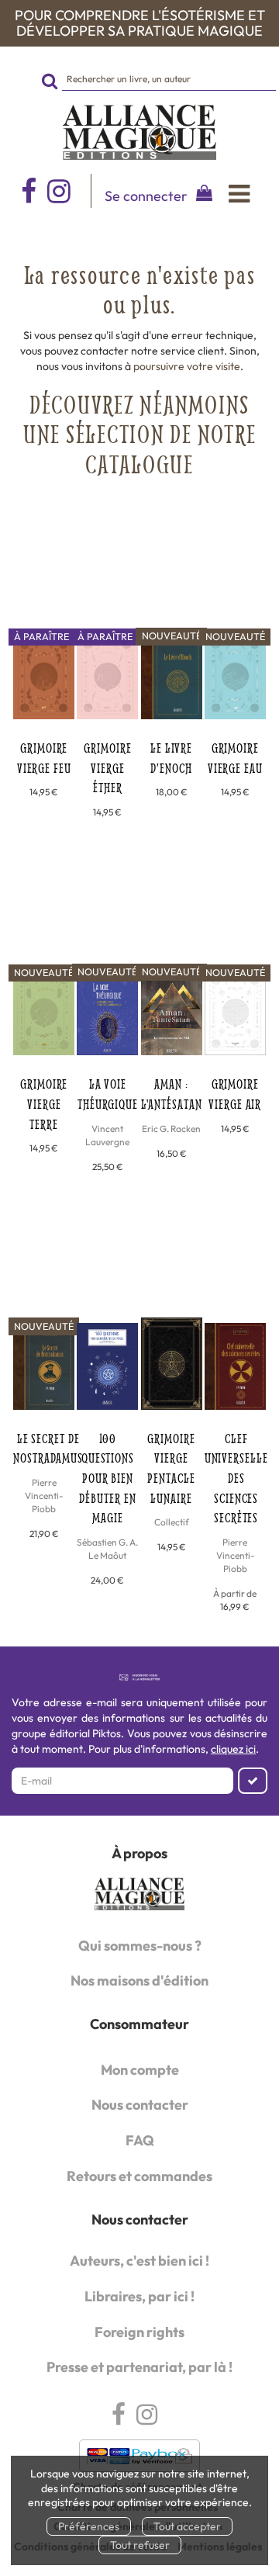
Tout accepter (187, 2526)
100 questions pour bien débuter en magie (107, 1478)
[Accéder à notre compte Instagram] (69, 191)
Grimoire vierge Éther (107, 767)
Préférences (89, 2526)
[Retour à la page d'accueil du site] (139, 133)
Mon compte (140, 2070)
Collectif (172, 1522)
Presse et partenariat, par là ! (139, 2367)
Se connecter (146, 196)
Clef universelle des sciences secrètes (236, 1478)
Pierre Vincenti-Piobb (44, 1496)
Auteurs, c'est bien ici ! (139, 2261)
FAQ (140, 2140)
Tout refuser (140, 2545)
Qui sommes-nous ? (140, 1946)
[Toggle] (239, 194)
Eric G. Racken (171, 1129)
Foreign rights (139, 2332)
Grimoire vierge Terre (44, 1103)
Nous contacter (140, 2105)
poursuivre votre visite (187, 366)
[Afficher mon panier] (201, 195)
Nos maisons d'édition (139, 1980)
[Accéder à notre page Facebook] (29, 191)
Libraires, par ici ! (139, 2296)
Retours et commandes (139, 2176)
